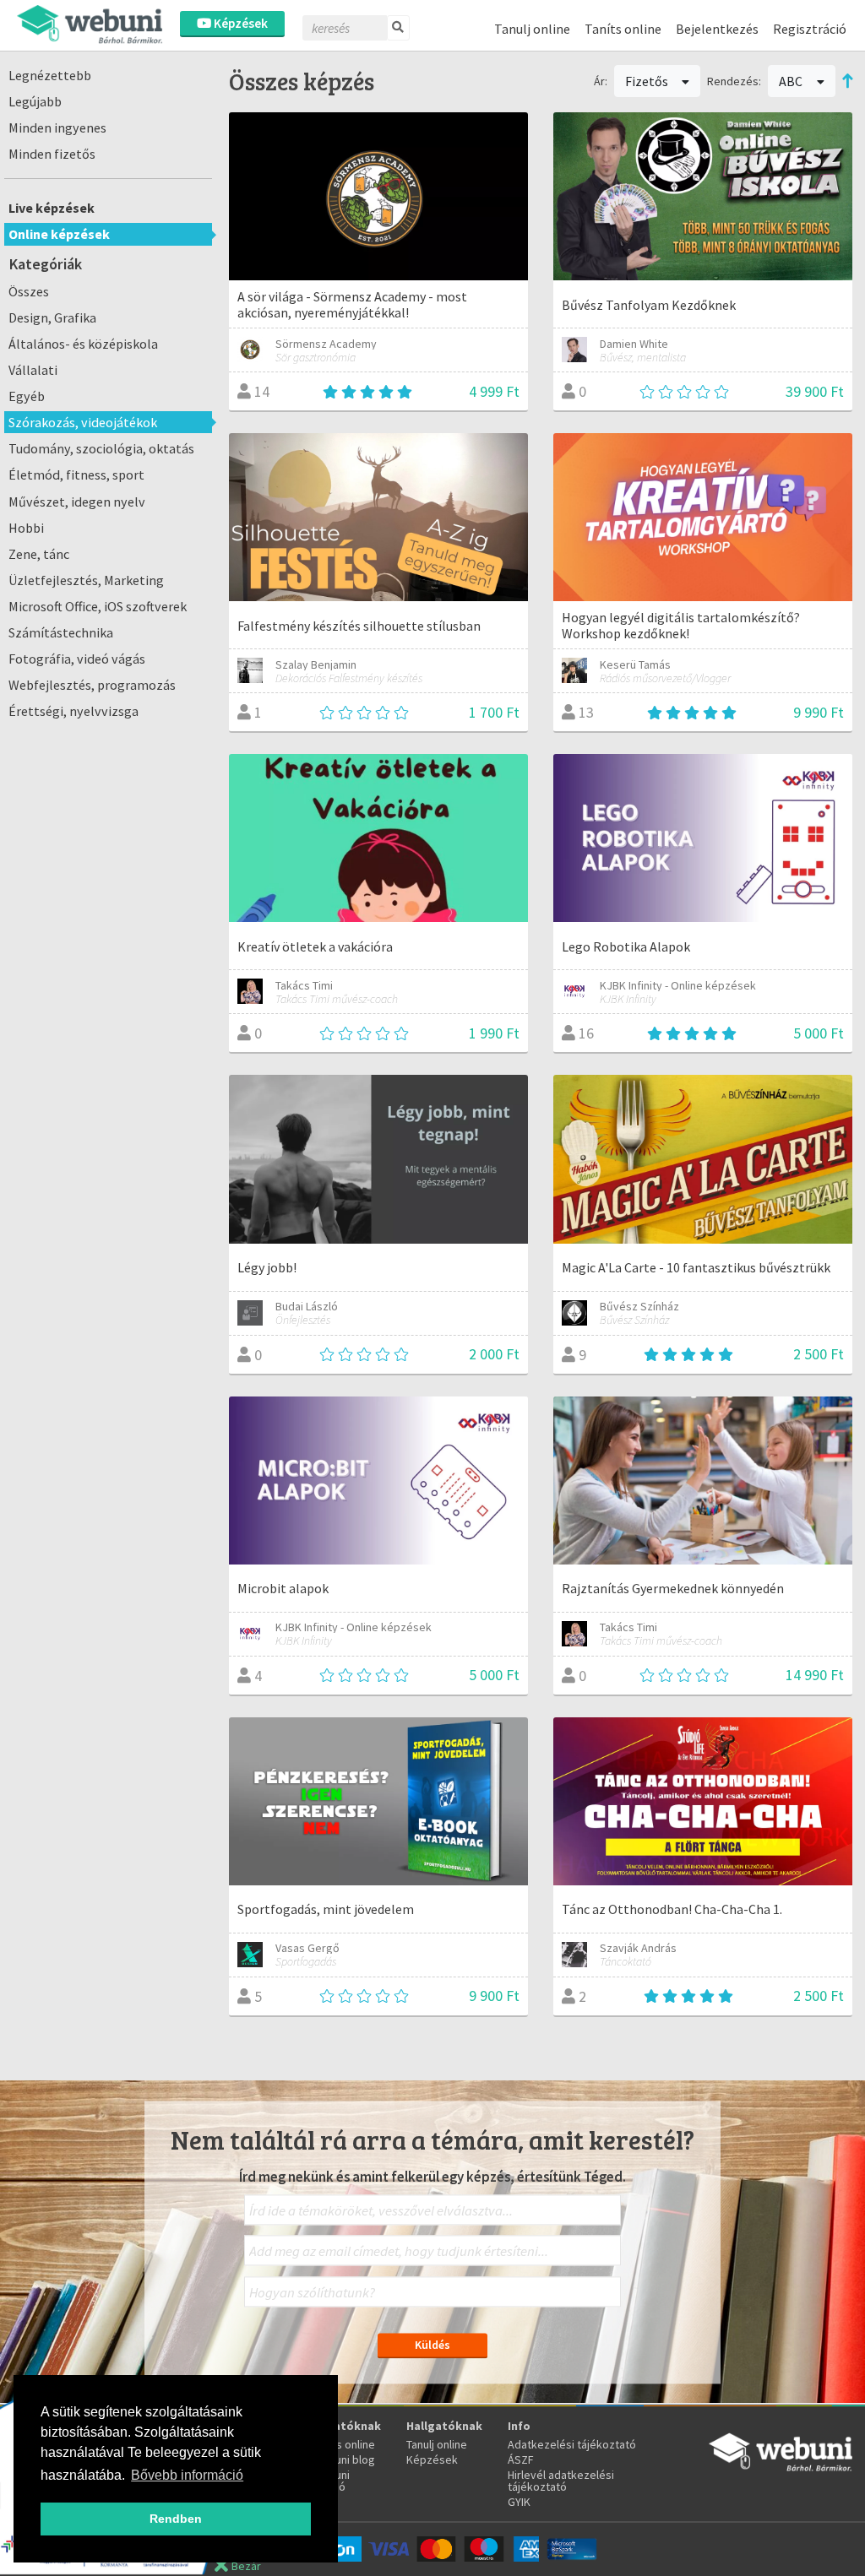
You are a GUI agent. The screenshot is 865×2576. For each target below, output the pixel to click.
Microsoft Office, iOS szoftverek (98, 606)
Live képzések (52, 208)
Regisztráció (810, 29)
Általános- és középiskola (83, 344)
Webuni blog (344, 2459)
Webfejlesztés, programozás (92, 685)
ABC (792, 81)
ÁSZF (521, 2459)
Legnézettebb (50, 75)
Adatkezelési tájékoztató (572, 2444)
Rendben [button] (176, 2519)
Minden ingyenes (57, 127)
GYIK (519, 2502)
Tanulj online (532, 29)
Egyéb (27, 396)
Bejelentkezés (717, 29)
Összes (29, 291)
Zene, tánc (39, 554)
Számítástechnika (61, 632)
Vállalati (33, 370)
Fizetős (648, 81)
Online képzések (59, 234)
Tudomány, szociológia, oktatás (101, 448)
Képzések (239, 23)
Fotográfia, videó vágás (77, 659)
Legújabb (35, 101)
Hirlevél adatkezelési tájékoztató (561, 2481)
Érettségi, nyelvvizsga (73, 711)
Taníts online (623, 29)
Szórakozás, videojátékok (83, 422)
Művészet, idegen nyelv (77, 502)
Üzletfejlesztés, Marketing (86, 580)
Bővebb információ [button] (187, 2475)
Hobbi (26, 528)
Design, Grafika (52, 317)
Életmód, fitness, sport (76, 475)
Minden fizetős (52, 154)
